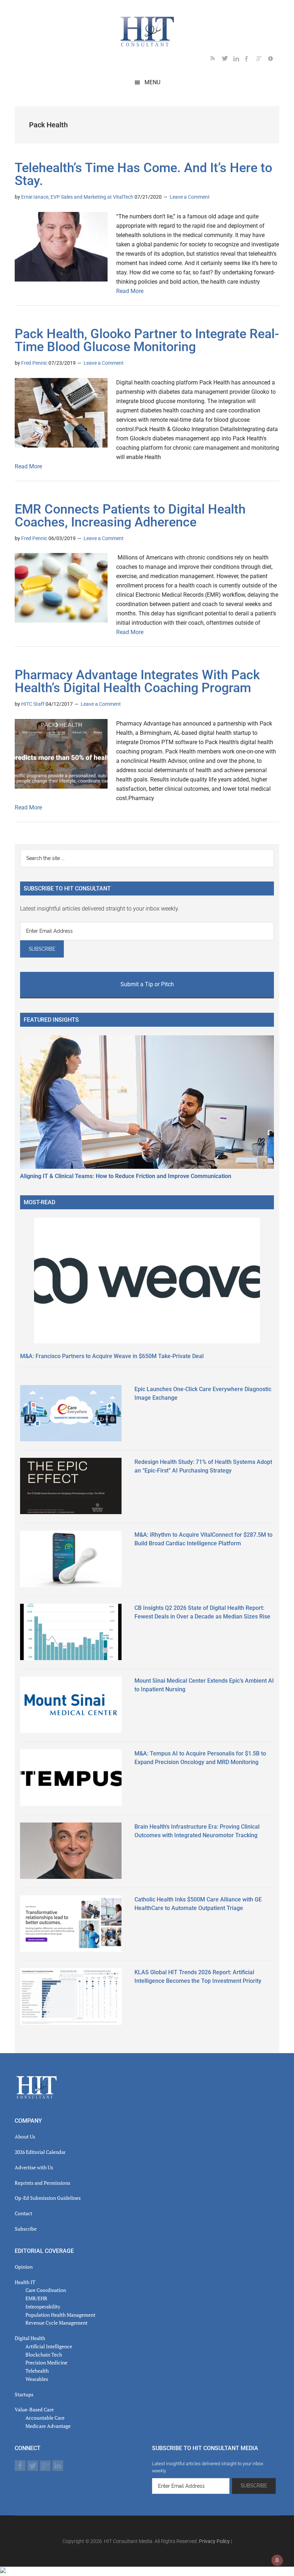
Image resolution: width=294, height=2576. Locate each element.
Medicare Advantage (48, 2426)
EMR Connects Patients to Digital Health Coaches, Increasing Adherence (130, 516)
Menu (152, 82)
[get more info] (274, 60)
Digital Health (30, 2338)
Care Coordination (46, 2290)
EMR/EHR (36, 2298)
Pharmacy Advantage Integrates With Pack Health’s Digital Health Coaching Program (137, 681)
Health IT (25, 2282)
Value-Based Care (34, 2409)
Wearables (37, 2379)
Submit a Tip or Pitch (147, 984)
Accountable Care (45, 2418)
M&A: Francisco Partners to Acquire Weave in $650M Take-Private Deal (112, 1356)
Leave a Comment (190, 197)
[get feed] (216, 60)
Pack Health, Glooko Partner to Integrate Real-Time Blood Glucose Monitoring (147, 340)
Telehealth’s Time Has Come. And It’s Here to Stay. (143, 174)
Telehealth (37, 2371)
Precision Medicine (46, 2362)
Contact (23, 2213)
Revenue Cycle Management (56, 2323)
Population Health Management (60, 2315)
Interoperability (43, 2306)
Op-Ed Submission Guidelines (48, 2198)
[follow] (228, 60)
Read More (130, 291)
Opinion (24, 2267)
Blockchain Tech (44, 2355)
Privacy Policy (214, 2541)
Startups (24, 2394)
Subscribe (26, 2229)
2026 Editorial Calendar (40, 2152)
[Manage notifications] (277, 2560)
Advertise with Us (34, 2167)
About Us (25, 2137)
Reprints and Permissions (42, 2183)
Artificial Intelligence (49, 2346)
